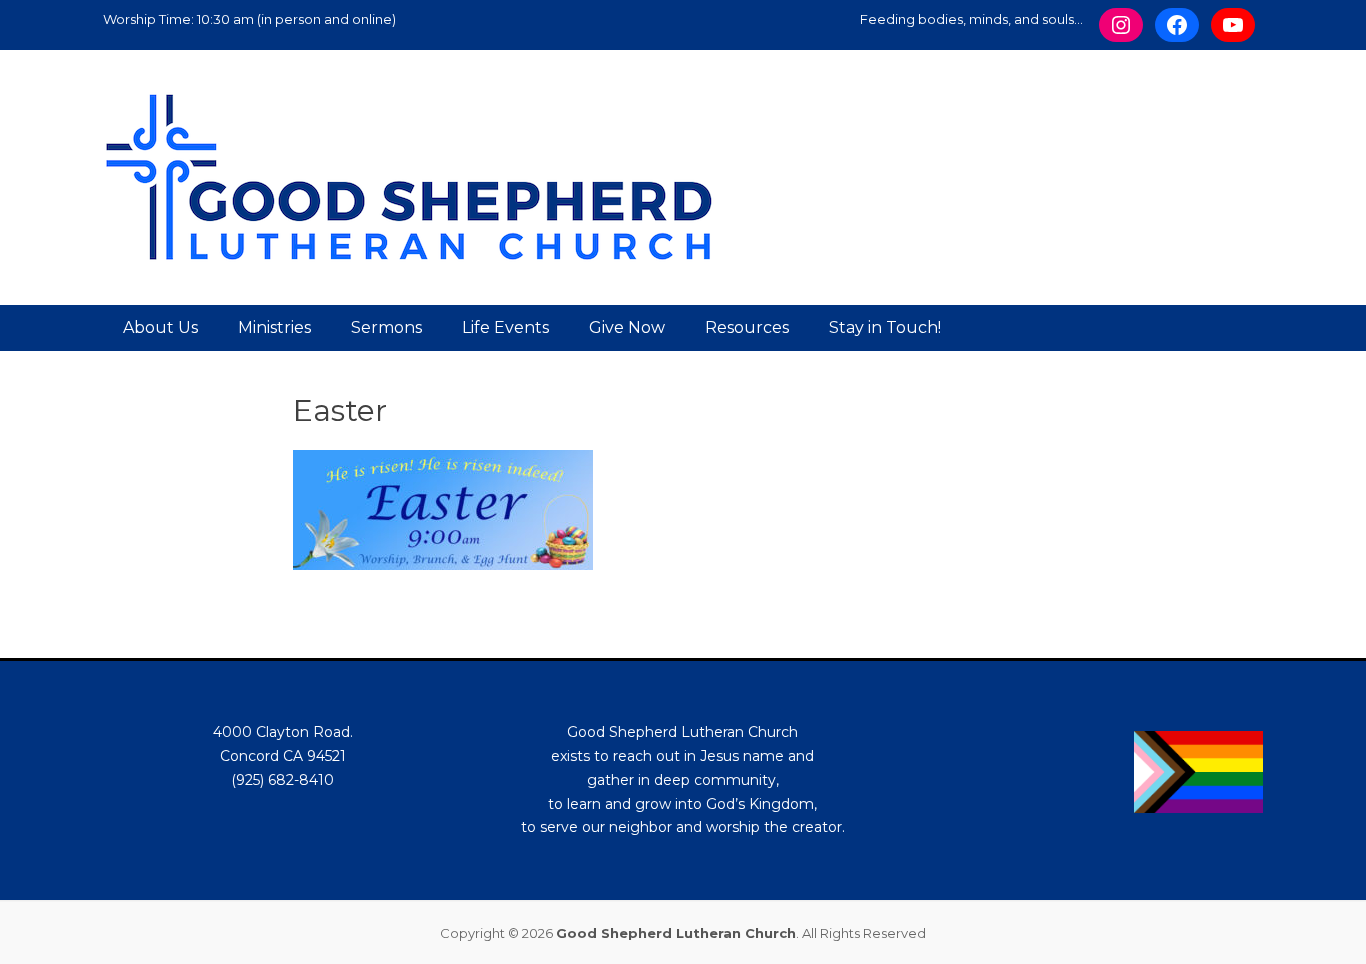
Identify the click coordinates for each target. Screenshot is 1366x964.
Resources (747, 327)
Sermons (386, 327)
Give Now (627, 327)
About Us (160, 327)
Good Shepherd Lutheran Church (676, 933)
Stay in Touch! (885, 327)
